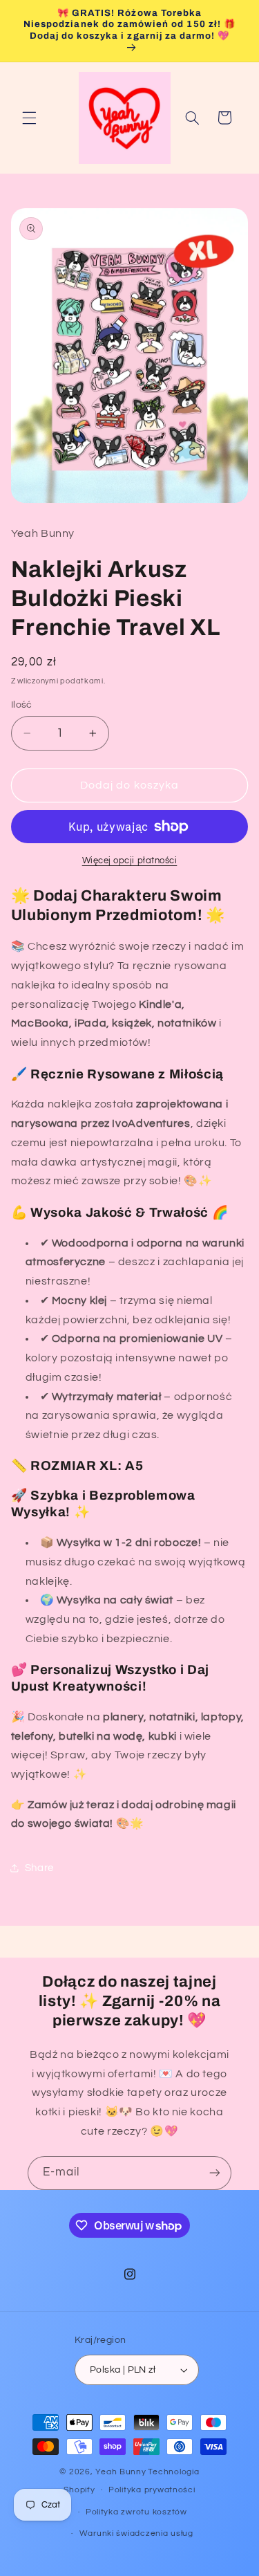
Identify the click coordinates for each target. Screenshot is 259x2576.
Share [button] (39, 1868)
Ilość (22, 705)
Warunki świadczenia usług (136, 2533)
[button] (29, 118)
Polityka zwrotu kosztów (136, 2512)
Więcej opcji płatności (130, 861)
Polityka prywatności (152, 2490)
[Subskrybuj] (215, 2173)
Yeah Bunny (121, 2472)
